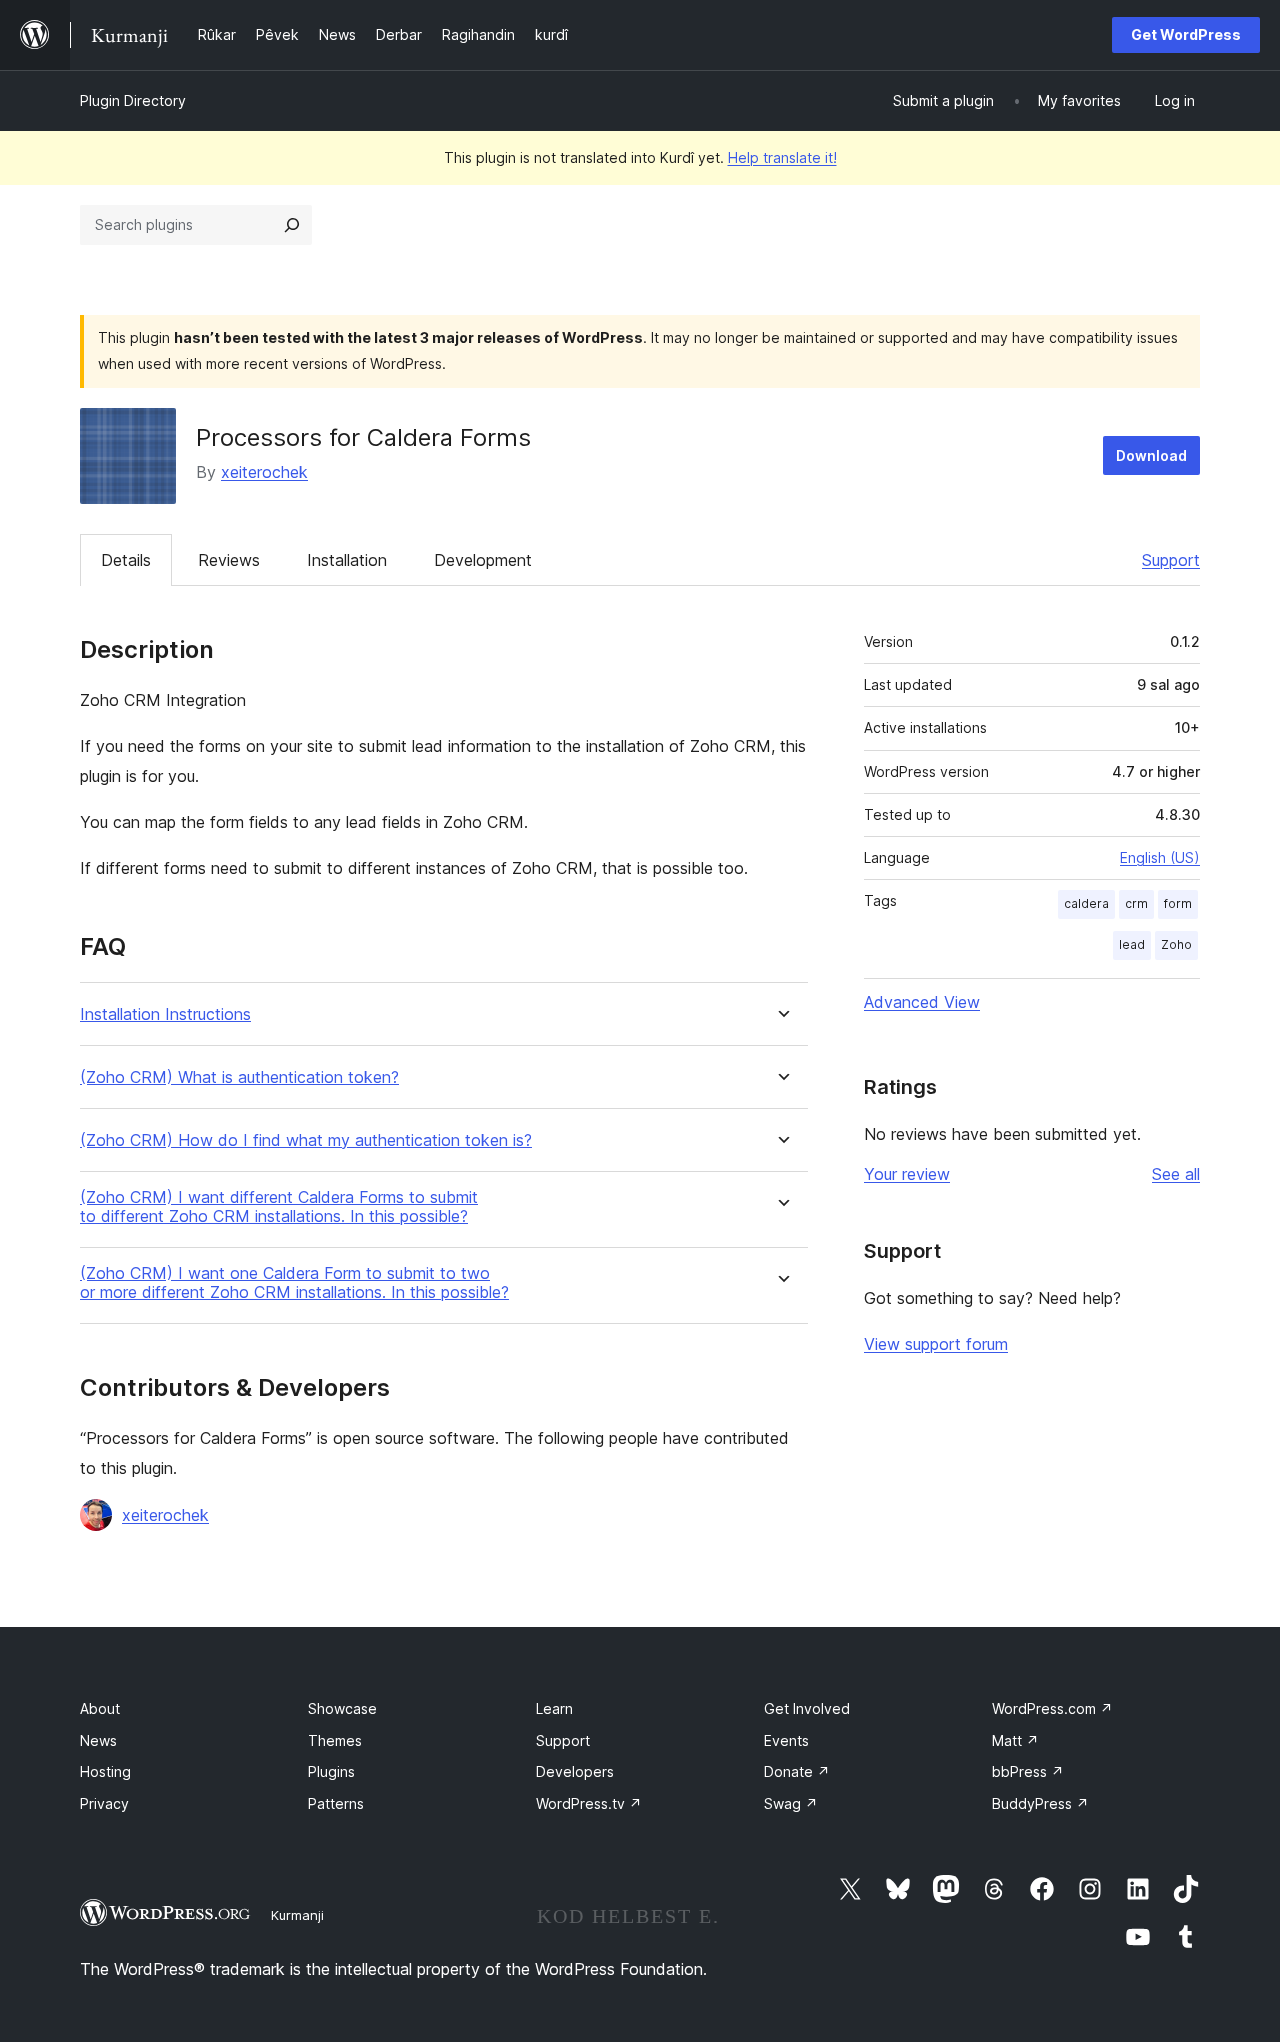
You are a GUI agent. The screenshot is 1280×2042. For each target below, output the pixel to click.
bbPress (1028, 1771)
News (98, 1740)
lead (1132, 944)
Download (1151, 455)
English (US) (1160, 857)
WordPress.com (1052, 1708)
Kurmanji (297, 1915)
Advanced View (922, 1002)
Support (1171, 560)
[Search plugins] (292, 225)
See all (1176, 1174)
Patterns (336, 1803)
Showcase (342, 1708)
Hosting (105, 1771)
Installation (347, 560)
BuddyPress (1040, 1803)
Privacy (104, 1803)
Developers (575, 1771)
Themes (335, 1740)
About (100, 1708)
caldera (1086, 903)
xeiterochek (264, 472)
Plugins (331, 1771)
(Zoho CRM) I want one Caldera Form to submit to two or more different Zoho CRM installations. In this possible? (294, 1283)
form (1178, 903)
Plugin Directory (133, 100)
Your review (907, 1174)
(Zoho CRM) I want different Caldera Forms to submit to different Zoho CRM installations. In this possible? (279, 1207)
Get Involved (807, 1708)
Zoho (1176, 944)
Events (786, 1740)
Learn (554, 1708)
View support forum (936, 1344)
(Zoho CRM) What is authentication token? (239, 1077)
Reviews (229, 560)
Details (126, 560)
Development (483, 560)
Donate (797, 1771)
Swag (791, 1803)
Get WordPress (1186, 34)
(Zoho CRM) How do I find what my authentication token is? (306, 1140)
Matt (1015, 1740)
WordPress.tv (589, 1803)
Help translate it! (782, 157)
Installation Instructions (165, 1014)
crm (1136, 903)
